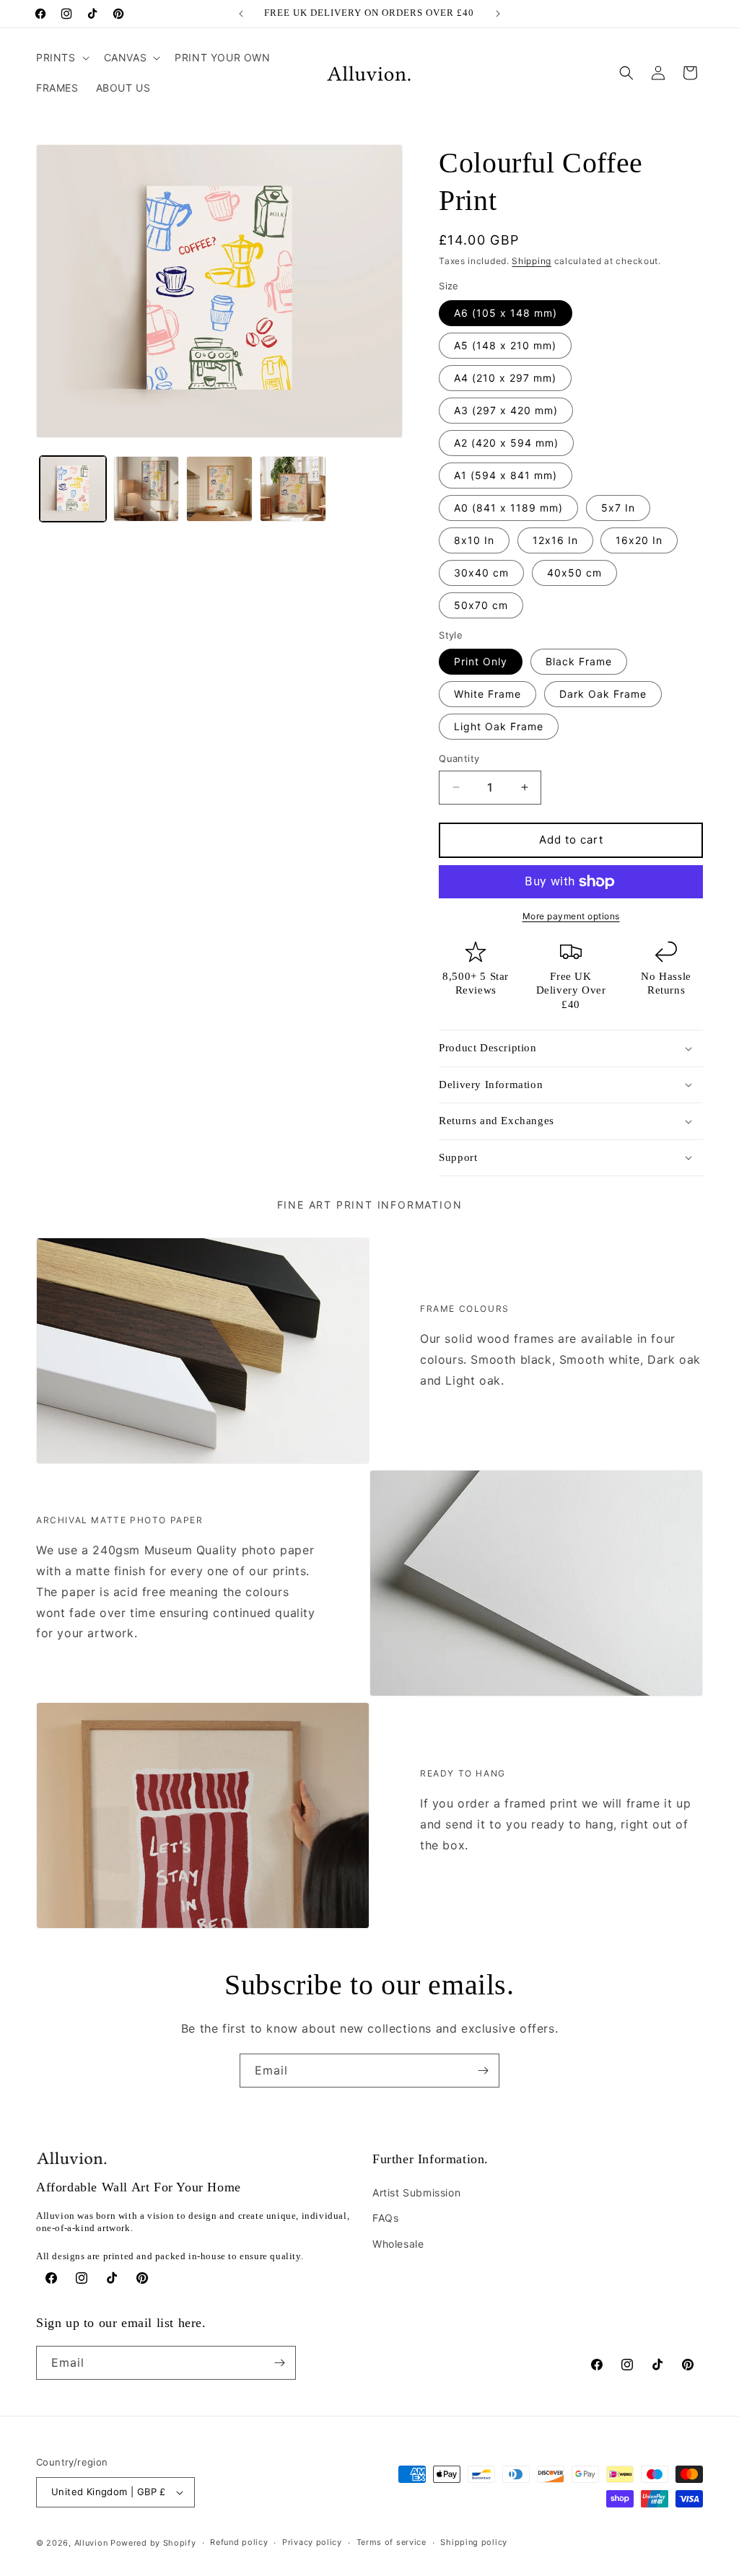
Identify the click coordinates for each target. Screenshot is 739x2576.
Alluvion (91, 2543)
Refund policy (239, 2542)
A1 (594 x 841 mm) (506, 475)
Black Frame (579, 661)
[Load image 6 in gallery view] (147, 489)
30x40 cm (481, 573)
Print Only (481, 661)
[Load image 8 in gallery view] (293, 489)
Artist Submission (416, 2192)
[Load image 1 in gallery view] (73, 489)
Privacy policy (312, 2542)
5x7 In (618, 508)
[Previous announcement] (241, 14)
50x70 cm (481, 605)
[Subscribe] (483, 2071)
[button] (61, 58)
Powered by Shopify (153, 2543)
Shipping (532, 261)
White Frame (487, 694)
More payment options (571, 916)
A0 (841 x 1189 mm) (508, 508)
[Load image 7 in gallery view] (219, 489)
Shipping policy (474, 2542)
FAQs (385, 2218)
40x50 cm (574, 573)
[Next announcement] (498, 14)
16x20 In (639, 540)
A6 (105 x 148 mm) (506, 313)
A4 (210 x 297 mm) (505, 378)
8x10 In (474, 540)
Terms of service (392, 2542)
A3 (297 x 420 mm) (506, 410)
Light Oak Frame (499, 726)
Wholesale (398, 2244)
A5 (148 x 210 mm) (505, 345)
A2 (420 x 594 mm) (506, 443)
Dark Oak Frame (603, 694)
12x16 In (555, 540)
